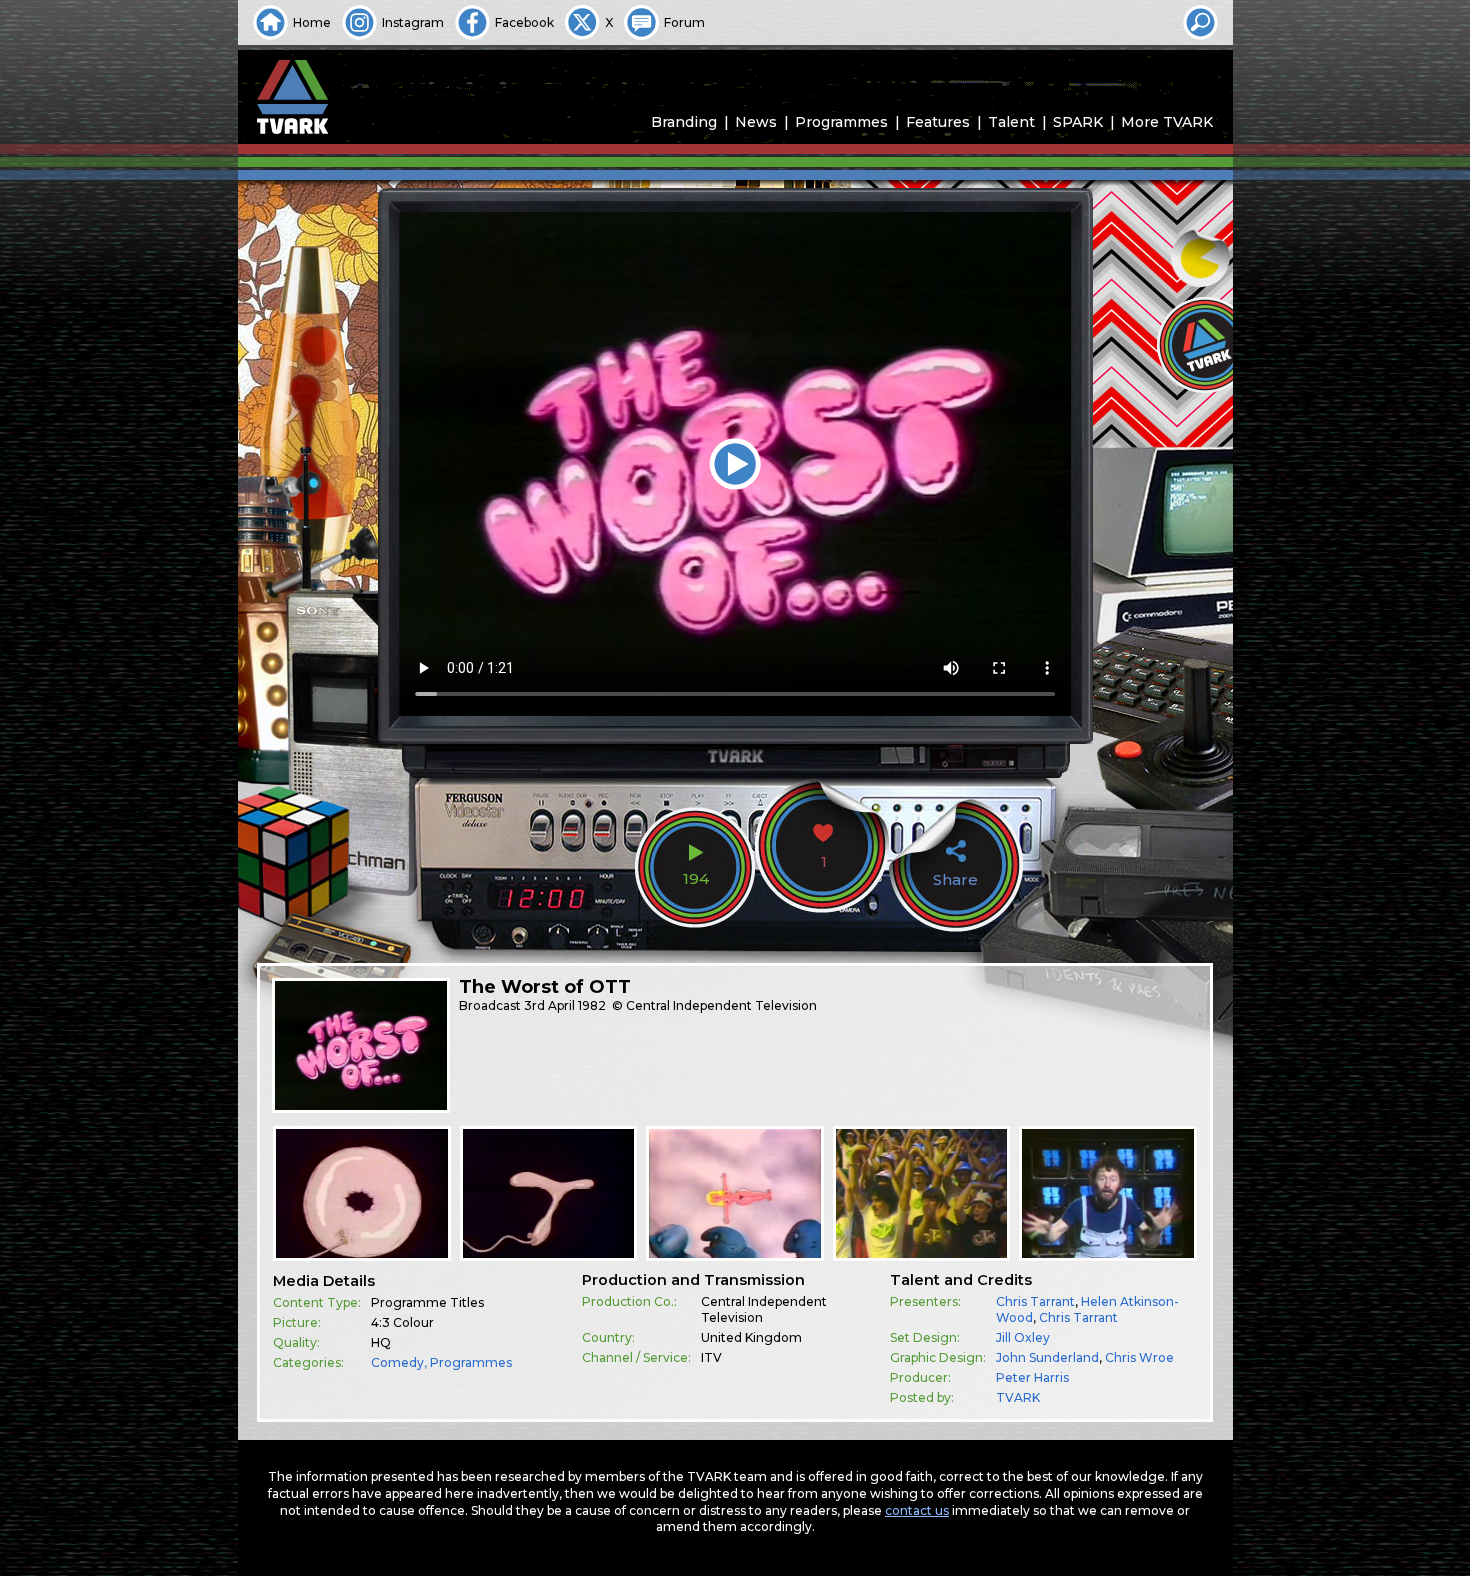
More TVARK (1167, 122)
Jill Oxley (1023, 1337)
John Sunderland (1047, 1357)
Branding (684, 122)
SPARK (1078, 122)
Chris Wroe (1139, 1357)
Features (938, 122)
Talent (1011, 122)
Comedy (397, 1362)
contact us (917, 1510)
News (756, 122)
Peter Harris (1032, 1377)
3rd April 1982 (565, 1005)
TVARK (1018, 1397)
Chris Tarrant (1035, 1301)
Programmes (841, 122)
